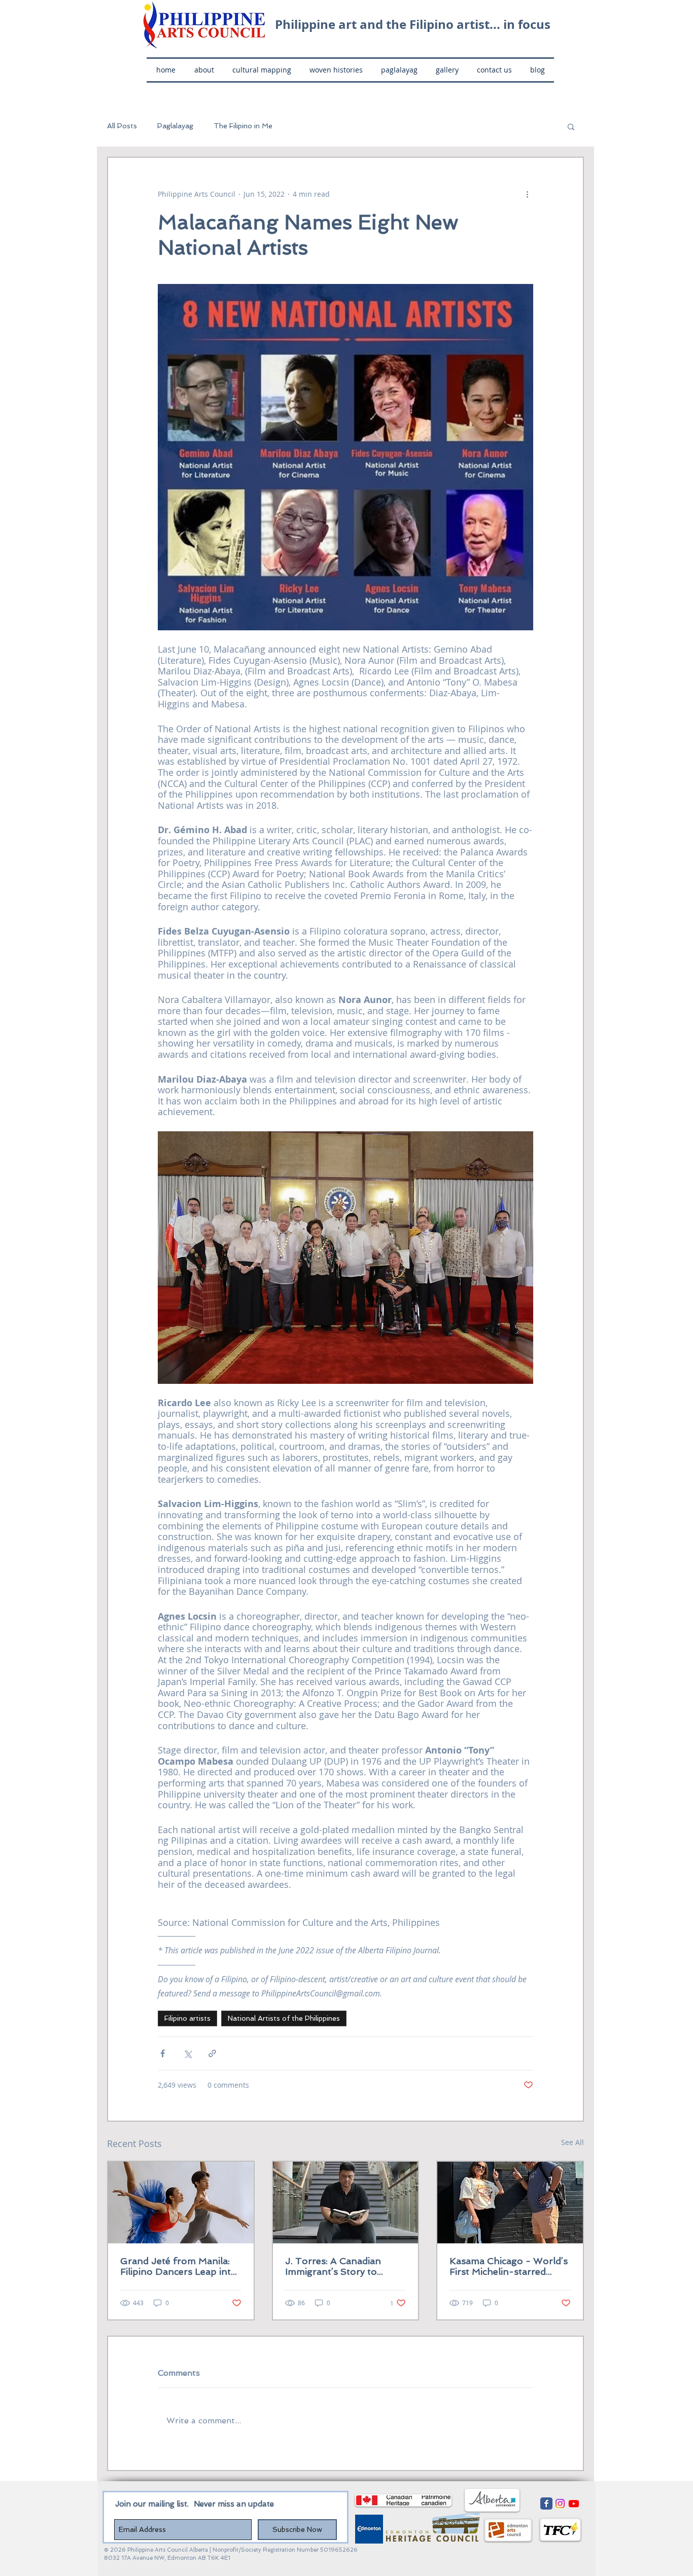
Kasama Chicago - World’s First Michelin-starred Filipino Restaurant (509, 2266)
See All (573, 2142)
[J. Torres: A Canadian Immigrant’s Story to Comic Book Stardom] (346, 2203)
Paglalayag (175, 126)
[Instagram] (560, 2503)
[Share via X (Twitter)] (187, 2053)
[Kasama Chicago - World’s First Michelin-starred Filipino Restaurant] (510, 2203)
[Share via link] (212, 2053)
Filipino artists (187, 2018)
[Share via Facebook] (163, 2053)
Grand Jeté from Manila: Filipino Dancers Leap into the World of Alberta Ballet (179, 2266)
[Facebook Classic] (546, 2503)
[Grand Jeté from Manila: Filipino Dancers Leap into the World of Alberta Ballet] (181, 2203)
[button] (571, 126)
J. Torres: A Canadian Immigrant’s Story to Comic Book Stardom (333, 2266)
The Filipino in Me (243, 126)
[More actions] (527, 194)
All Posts (122, 126)
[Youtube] (574, 2503)
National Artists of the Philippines (284, 2018)
